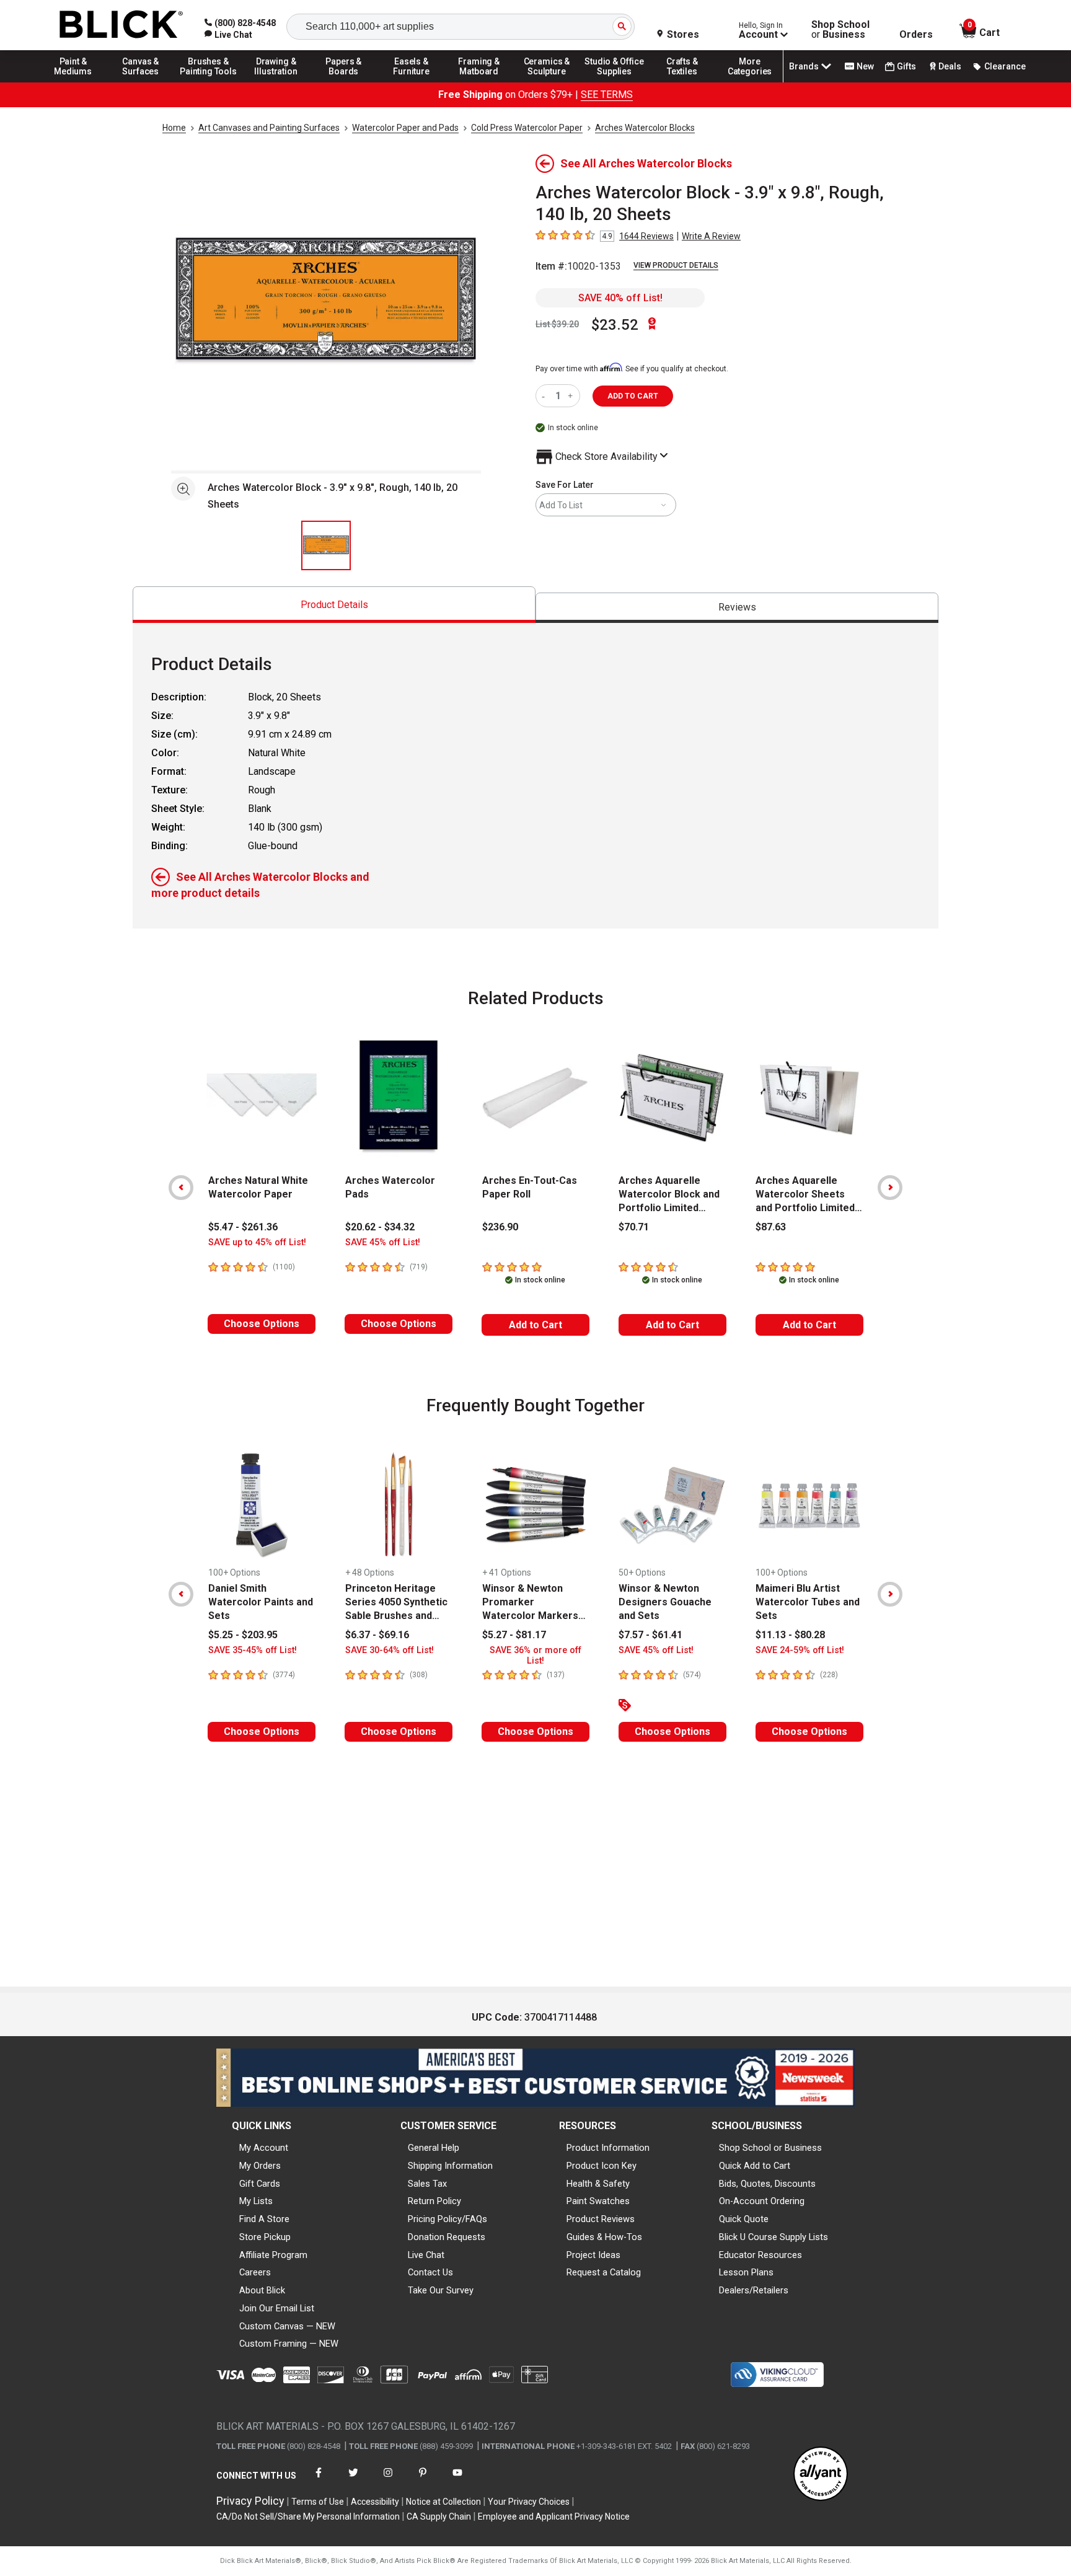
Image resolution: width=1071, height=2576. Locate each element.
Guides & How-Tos (604, 2237)
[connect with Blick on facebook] (319, 2480)
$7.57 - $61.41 (650, 1635)
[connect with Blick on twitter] (353, 2480)
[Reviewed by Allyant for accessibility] (821, 2475)
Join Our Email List (277, 2308)
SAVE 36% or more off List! (535, 1656)
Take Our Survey (441, 2290)
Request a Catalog (604, 2272)
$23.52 (615, 325)
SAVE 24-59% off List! (800, 1650)
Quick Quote (744, 2219)
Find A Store (264, 2219)
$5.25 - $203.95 (243, 1635)
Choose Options (262, 1324)
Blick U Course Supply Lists (773, 2237)
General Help (434, 2148)
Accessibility (375, 2502)
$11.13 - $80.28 (790, 1635)
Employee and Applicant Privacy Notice (554, 2516)
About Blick (262, 2290)
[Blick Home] (121, 25)
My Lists (256, 2201)
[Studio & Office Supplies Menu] (615, 82)
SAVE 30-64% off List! (390, 1650)
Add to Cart (535, 1325)
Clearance (1005, 66)
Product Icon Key (602, 2166)
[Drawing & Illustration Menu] (276, 82)
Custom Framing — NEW (289, 2344)
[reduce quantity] (546, 396)
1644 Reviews (646, 236)
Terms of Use (318, 2502)
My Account (264, 2148)
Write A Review (711, 236)
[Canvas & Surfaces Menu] (141, 82)
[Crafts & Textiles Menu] (682, 82)
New (865, 66)
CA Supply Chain (439, 2516)
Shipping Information (450, 2166)
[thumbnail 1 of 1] (326, 545)
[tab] (334, 605)
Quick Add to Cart (755, 2166)
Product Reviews (601, 2219)
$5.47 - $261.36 (243, 1227)
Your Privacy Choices (529, 2502)
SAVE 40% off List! (620, 298)
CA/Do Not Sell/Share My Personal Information (308, 2516)
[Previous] (181, 1188)
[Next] (890, 1188)
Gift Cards (260, 2184)
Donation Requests (447, 2237)
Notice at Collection (443, 2502)
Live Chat (426, 2255)
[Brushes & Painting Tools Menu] (208, 82)
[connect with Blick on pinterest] (423, 2480)
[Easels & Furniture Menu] (412, 82)
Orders (916, 35)
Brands (804, 66)
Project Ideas (593, 2255)
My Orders (260, 2166)
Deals (950, 66)
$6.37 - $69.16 (377, 1635)
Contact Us (430, 2272)
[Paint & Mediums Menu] (73, 82)
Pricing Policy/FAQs (447, 2219)
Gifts (906, 66)
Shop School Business (840, 30)
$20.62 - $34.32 (380, 1227)
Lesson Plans (746, 2272)
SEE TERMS (607, 95)
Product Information (608, 2148)
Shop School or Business (770, 2148)
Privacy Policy (250, 2501)
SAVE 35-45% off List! (253, 1650)
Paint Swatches (598, 2201)
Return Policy (434, 2201)
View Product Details (676, 265)
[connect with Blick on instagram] (388, 2480)
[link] (228, 35)
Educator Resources (760, 2255)
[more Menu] (750, 82)
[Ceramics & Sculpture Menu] (547, 82)
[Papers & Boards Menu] (344, 82)
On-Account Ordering (762, 2201)
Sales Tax (427, 2184)
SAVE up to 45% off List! (257, 1242)
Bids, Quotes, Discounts (767, 2184)
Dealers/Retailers (754, 2290)
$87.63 (771, 1227)
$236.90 (500, 1227)
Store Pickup (265, 2237)
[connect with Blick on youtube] (457, 2480)
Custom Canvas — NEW (287, 2326)
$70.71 (634, 1227)
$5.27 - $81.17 (514, 1635)
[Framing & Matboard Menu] (479, 82)
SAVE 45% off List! (383, 1242)
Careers (255, 2272)
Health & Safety (598, 2184)
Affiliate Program (273, 2255)
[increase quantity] (572, 396)
